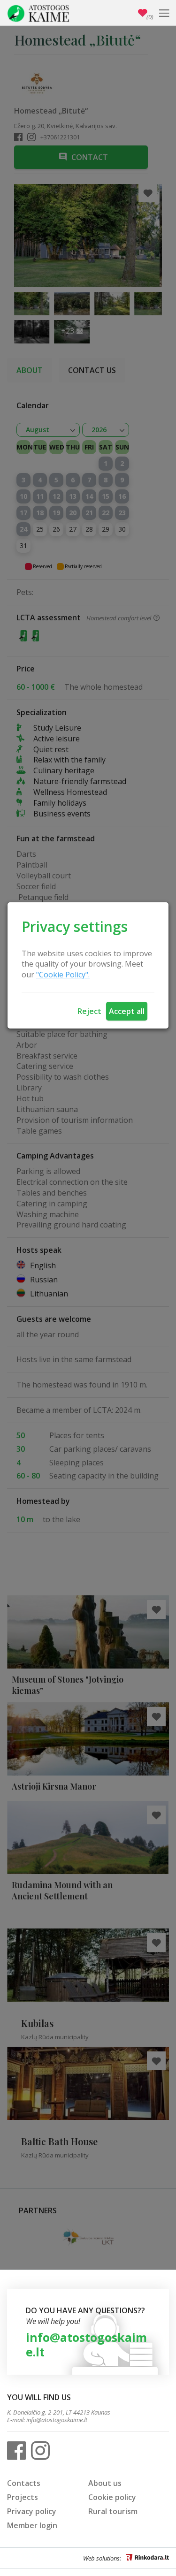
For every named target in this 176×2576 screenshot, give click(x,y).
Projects (23, 2497)
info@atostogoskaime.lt (86, 2344)
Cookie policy (112, 2497)
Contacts (24, 2483)
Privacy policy (32, 2511)
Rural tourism (113, 2511)
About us (105, 2483)
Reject (89, 1011)
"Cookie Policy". (63, 975)
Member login (32, 2525)
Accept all (127, 1011)
